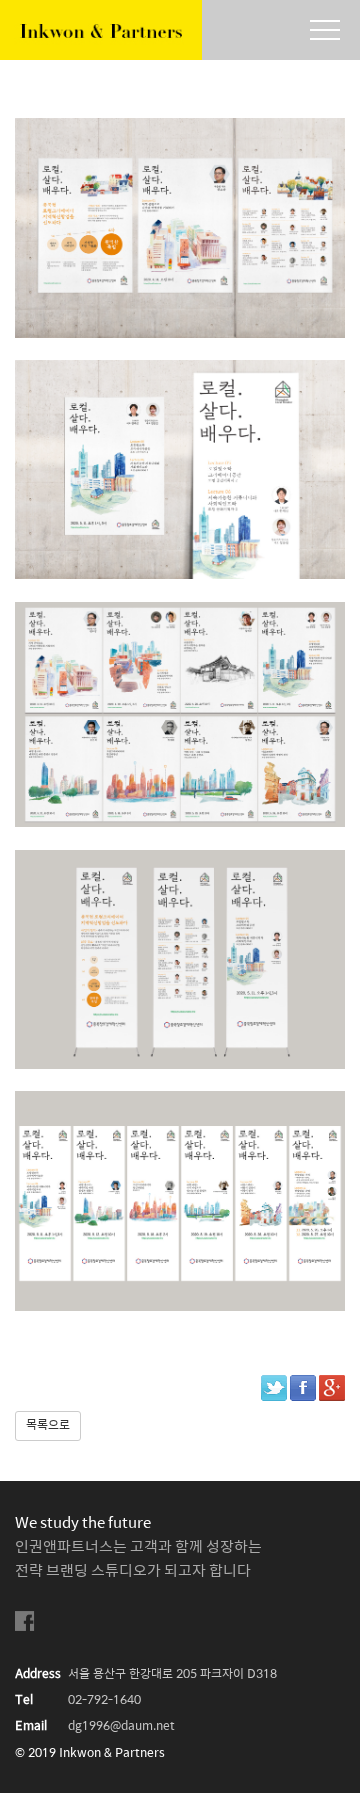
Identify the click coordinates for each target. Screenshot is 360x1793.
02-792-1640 (104, 1700)
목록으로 (48, 1425)
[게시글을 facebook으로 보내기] (303, 1388)
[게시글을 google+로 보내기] (332, 1388)
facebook (25, 1621)
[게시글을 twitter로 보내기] (274, 1388)
